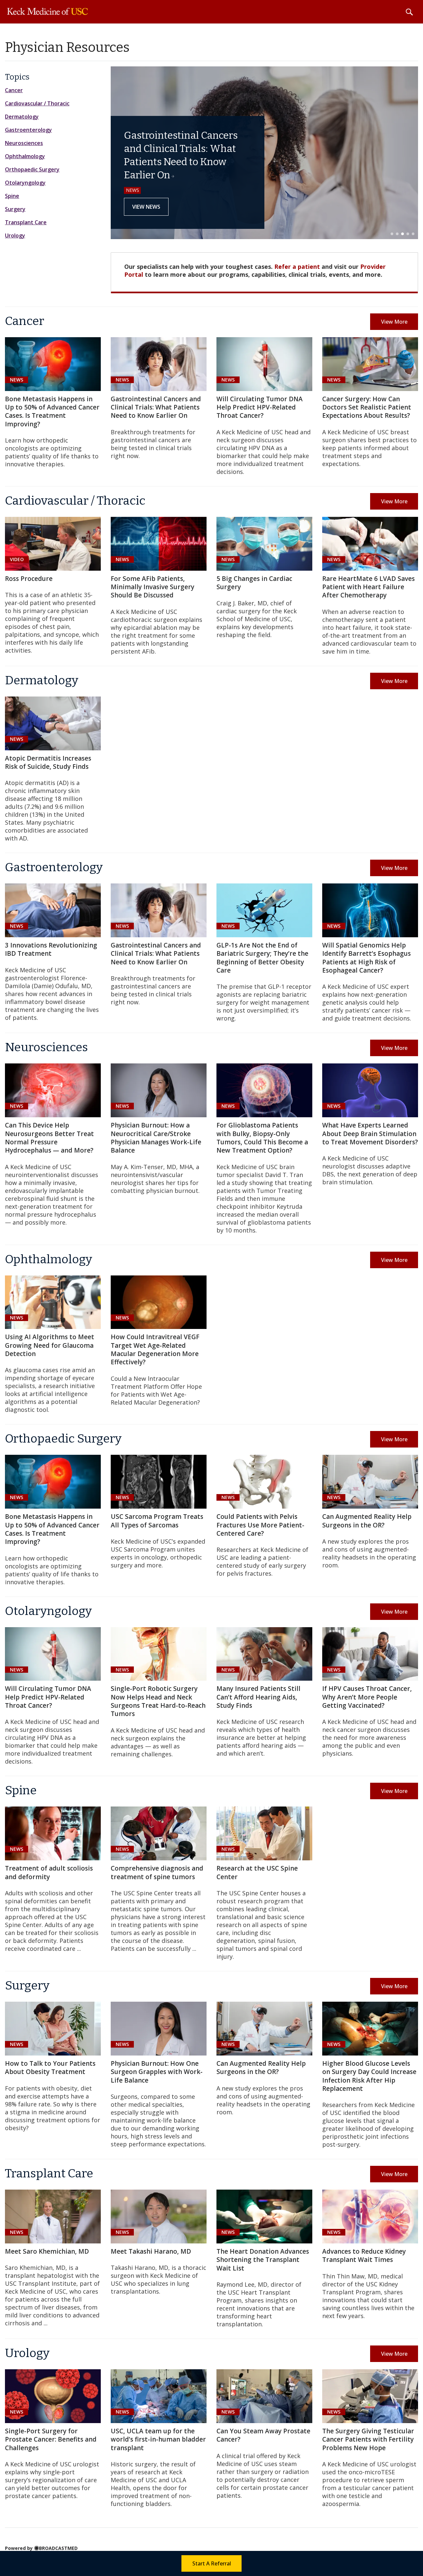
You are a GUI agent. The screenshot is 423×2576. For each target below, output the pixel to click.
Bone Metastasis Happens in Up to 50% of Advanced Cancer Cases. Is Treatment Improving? (52, 411)
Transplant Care (26, 222)
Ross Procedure (29, 579)
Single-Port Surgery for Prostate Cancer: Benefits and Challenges (51, 2439)
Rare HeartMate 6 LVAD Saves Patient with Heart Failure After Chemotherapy (368, 587)
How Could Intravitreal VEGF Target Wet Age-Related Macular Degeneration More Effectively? (155, 1349)
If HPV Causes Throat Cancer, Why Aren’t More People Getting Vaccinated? (367, 1697)
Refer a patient (297, 267)
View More (394, 681)
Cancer (14, 90)
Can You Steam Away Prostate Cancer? (263, 2435)
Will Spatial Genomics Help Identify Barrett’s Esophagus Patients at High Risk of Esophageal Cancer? (366, 958)
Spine (12, 196)
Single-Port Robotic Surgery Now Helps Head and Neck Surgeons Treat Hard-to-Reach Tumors (158, 1701)
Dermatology (22, 117)
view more (394, 322)
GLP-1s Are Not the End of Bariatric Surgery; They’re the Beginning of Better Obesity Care (262, 958)
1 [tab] (392, 234)
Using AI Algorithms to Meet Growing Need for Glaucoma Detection (50, 1345)
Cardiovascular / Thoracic (37, 103)
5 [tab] (413, 234)
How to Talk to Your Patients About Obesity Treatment (50, 2068)
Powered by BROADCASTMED (41, 2548)
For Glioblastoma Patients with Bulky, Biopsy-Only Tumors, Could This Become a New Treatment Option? (262, 1138)
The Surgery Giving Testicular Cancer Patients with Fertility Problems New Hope (368, 2439)
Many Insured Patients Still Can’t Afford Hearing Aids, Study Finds (258, 1697)
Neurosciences (24, 143)
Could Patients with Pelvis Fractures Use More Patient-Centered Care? (260, 1525)
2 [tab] (397, 234)
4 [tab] (408, 234)
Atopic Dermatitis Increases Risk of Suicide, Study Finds (48, 762)
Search (409, 12)
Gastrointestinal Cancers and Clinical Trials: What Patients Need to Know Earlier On (156, 407)
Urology (15, 235)
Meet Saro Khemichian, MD (47, 2251)
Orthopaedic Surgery (32, 169)
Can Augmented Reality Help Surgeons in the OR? (367, 1521)
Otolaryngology (25, 183)
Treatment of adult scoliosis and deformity (49, 1872)
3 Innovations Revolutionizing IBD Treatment (51, 949)
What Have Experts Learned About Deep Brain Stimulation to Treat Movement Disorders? (370, 1134)
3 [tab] (403, 234)
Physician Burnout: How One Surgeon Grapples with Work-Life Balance (157, 2072)
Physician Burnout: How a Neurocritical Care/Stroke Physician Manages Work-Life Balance (156, 1138)
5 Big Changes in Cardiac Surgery (254, 583)
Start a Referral (212, 2563)
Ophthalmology (25, 156)
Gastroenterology (28, 130)
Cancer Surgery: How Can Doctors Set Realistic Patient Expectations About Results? (367, 407)
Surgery (15, 209)
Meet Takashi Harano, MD (151, 2251)
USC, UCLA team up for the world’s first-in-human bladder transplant (158, 2439)
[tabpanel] (264, 153)
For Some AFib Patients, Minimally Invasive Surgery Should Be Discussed (153, 587)
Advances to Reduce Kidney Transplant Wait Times (364, 2255)
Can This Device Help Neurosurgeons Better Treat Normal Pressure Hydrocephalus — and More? (49, 1138)
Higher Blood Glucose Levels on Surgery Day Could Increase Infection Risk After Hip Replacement (369, 2076)
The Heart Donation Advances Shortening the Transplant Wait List (263, 2260)
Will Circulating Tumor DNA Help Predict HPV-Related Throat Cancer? (260, 407)
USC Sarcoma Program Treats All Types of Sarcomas (157, 1521)
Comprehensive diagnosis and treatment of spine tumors (157, 1872)
